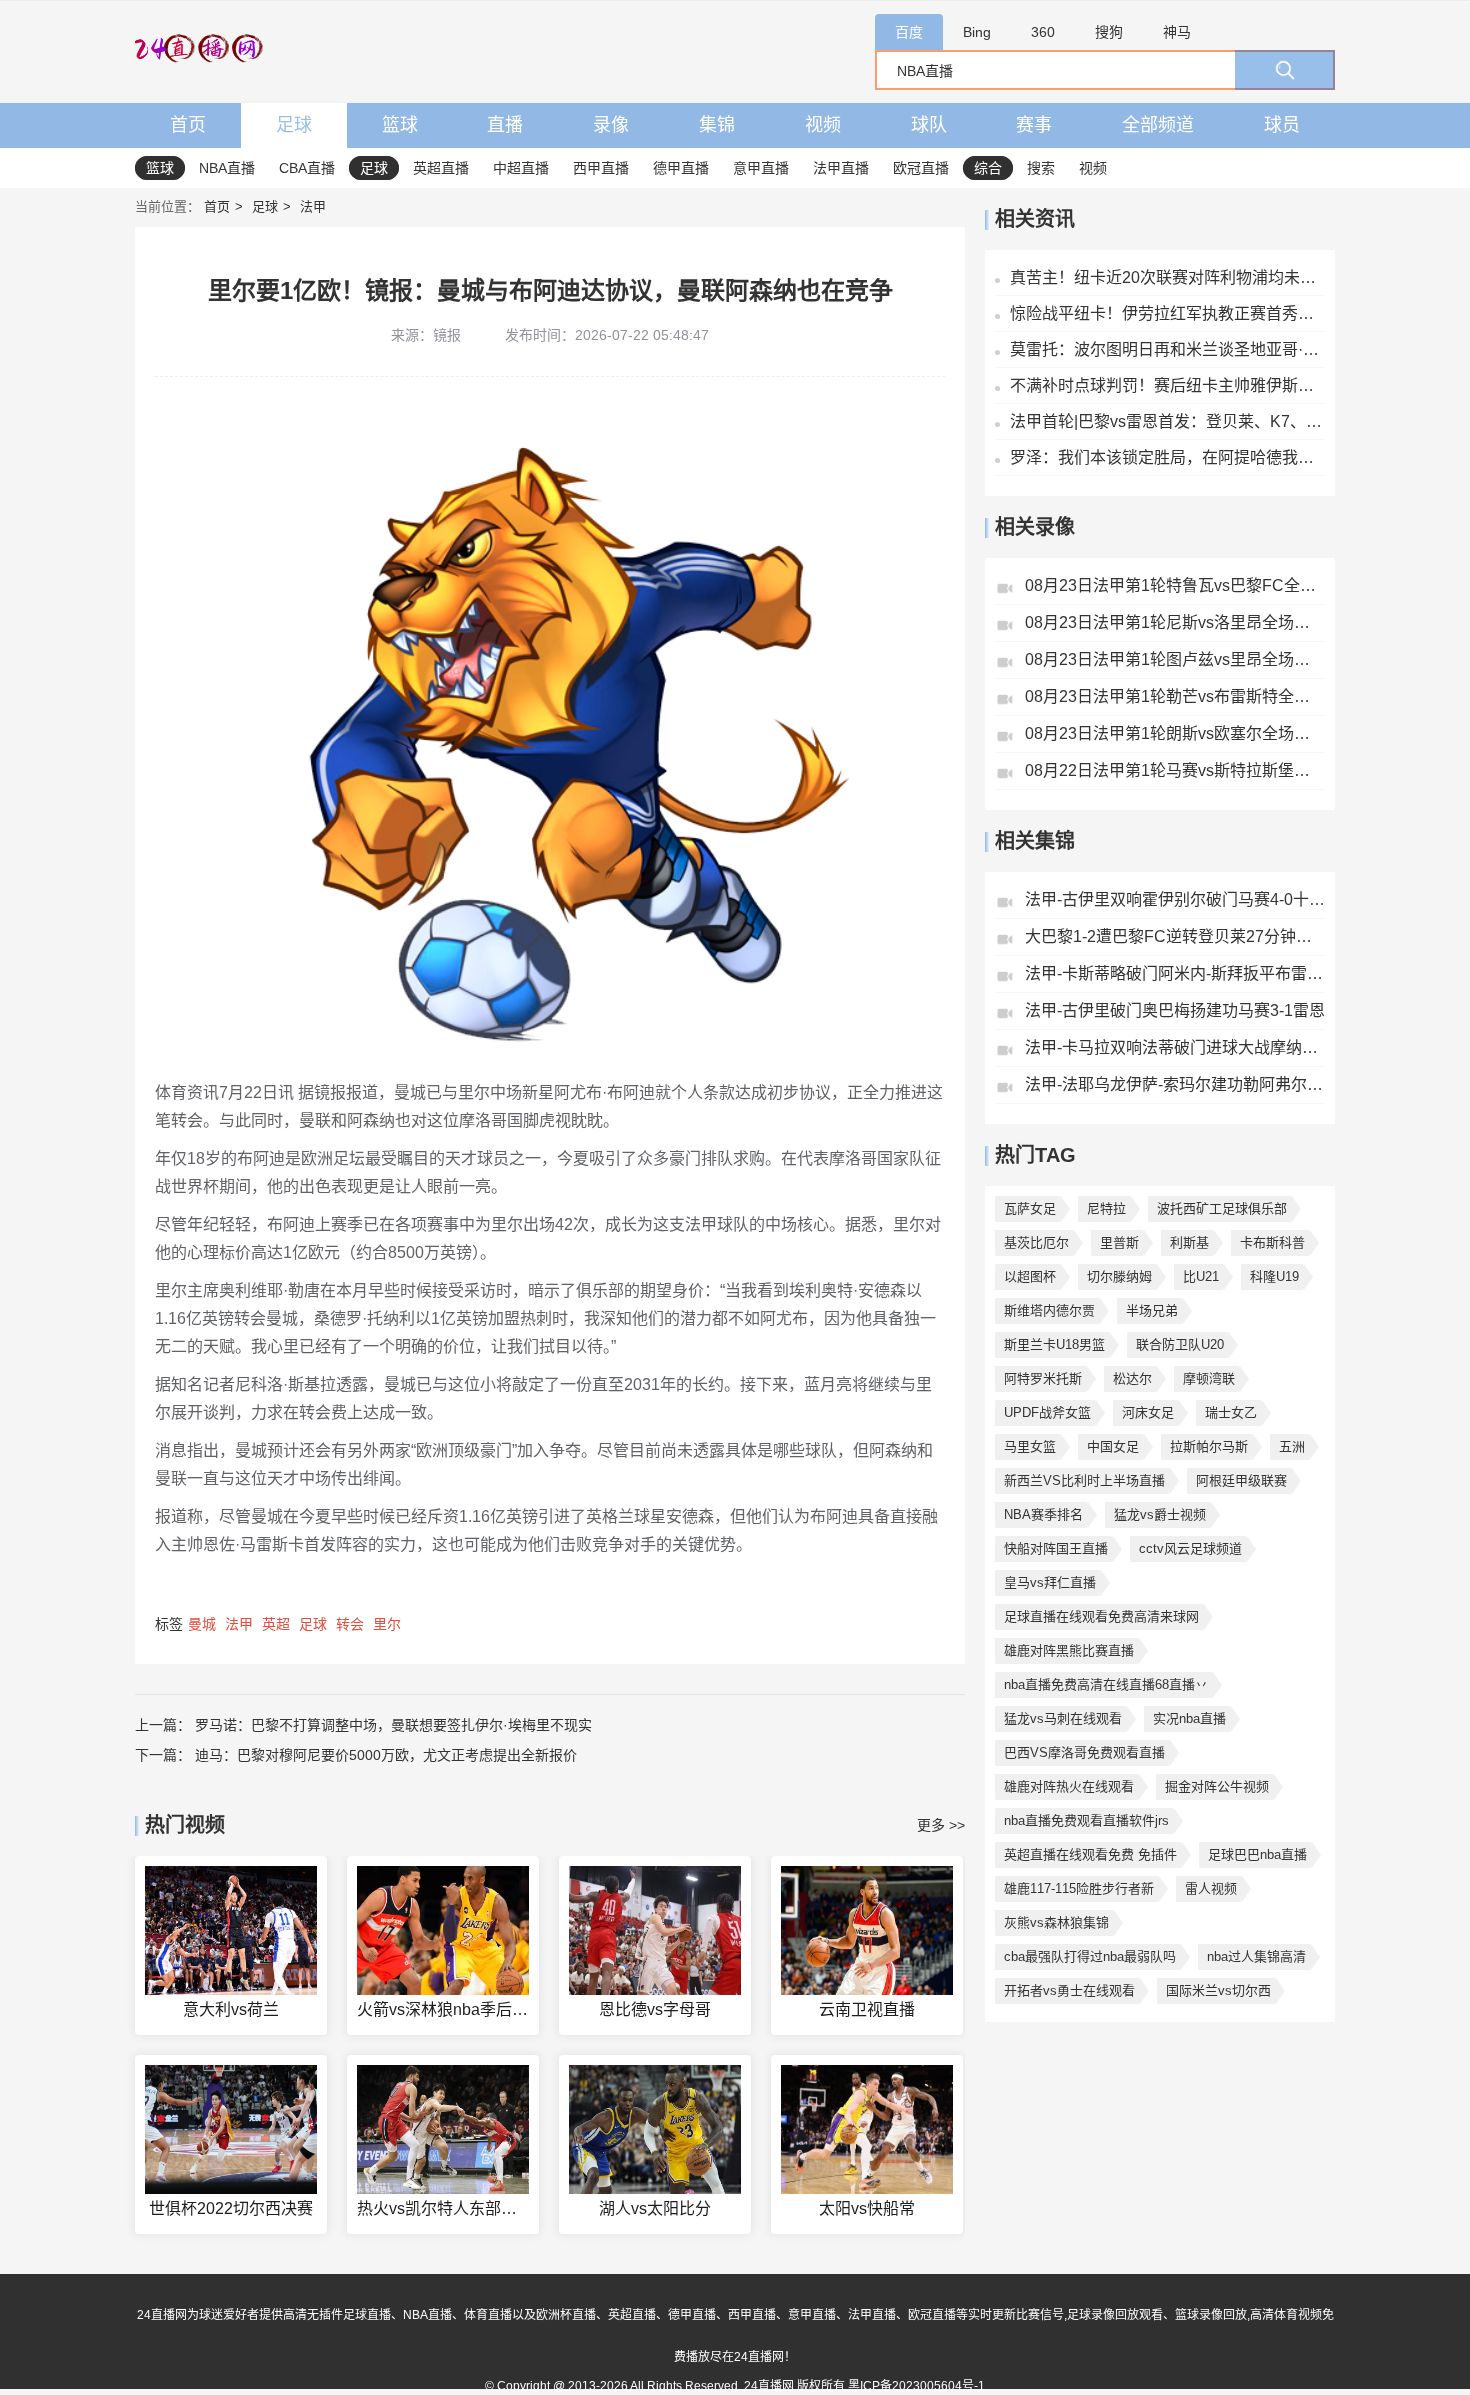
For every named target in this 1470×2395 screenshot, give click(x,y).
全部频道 (1158, 125)
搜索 (1041, 168)
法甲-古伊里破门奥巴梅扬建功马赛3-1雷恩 (1175, 1010)
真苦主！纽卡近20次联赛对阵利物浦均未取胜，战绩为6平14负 (1167, 277)
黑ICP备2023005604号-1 (916, 2386)
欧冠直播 (921, 168)
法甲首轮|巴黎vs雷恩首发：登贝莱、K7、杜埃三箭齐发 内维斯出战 (1167, 421)
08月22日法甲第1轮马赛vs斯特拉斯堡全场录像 (1175, 770)
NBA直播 (227, 168)
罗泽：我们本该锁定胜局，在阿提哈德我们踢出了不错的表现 (1167, 457)
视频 (823, 125)
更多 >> (941, 1825)
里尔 (387, 1624)
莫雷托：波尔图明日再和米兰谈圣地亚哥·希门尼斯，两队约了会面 (1167, 349)
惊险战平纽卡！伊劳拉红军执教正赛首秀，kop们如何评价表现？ (1167, 313)
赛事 (1034, 125)
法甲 (313, 206)
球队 (929, 125)
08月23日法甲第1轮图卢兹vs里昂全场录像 (1175, 659)
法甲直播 (841, 168)
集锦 (717, 125)
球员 (1282, 125)
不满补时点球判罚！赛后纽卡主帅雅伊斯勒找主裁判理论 (1167, 385)
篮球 (400, 125)
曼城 (202, 1624)
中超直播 (521, 168)
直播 (505, 125)
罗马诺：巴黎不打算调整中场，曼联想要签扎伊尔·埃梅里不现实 (393, 1725)
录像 (611, 125)
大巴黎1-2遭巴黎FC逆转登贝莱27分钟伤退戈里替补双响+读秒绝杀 (1175, 936)
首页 (188, 125)
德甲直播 (681, 168)
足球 (294, 125)
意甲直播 (761, 168)
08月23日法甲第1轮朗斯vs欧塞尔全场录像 (1175, 733)
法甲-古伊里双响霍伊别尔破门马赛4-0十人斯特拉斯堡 (1175, 899)
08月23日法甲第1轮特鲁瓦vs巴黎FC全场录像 (1175, 585)
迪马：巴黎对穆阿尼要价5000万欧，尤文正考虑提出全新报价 (386, 1755)
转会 (350, 1624)
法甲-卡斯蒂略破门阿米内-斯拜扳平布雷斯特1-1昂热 (1175, 973)
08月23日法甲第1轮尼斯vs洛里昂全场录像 (1175, 622)
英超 (276, 1624)
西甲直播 (601, 168)
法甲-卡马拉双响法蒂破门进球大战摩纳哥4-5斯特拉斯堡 (1175, 1047)
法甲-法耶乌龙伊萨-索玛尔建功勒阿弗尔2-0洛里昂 (1175, 1084)
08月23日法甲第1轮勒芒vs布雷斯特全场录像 (1175, 696)
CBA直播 (307, 168)
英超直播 (441, 168)
